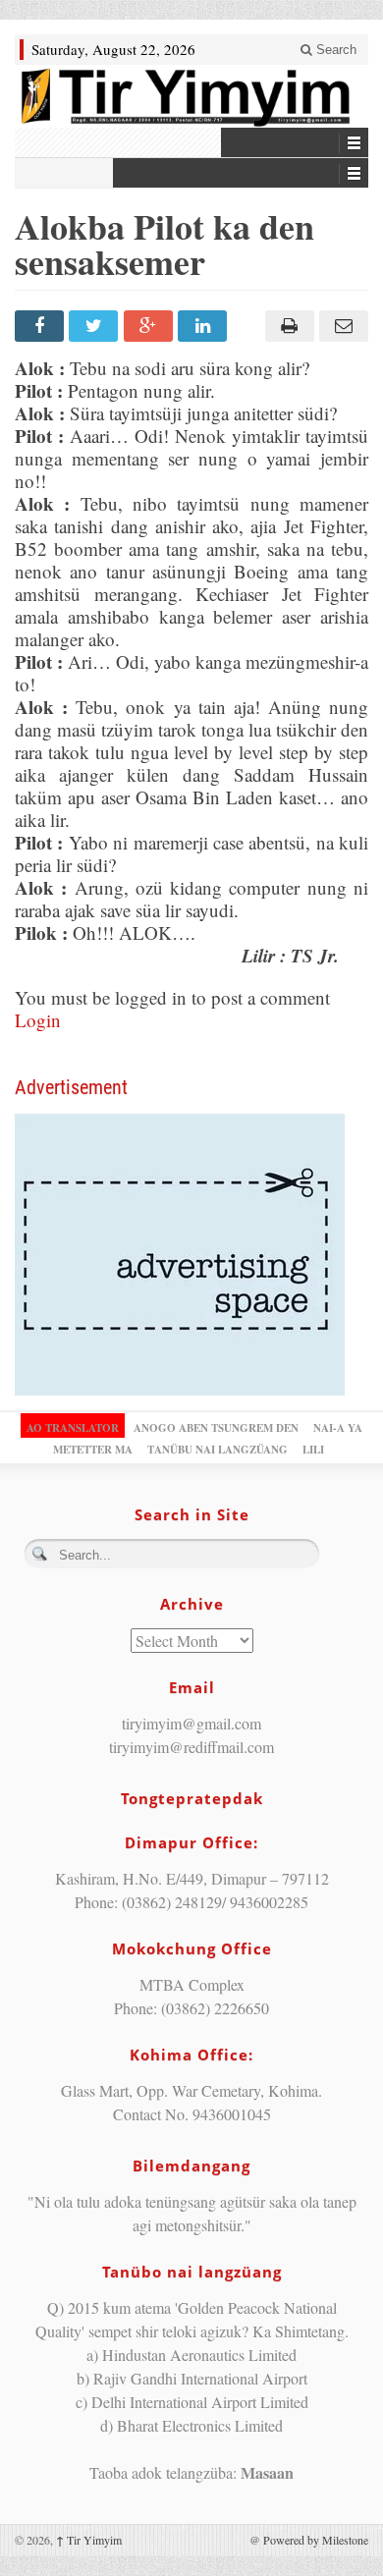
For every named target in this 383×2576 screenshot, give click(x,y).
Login (38, 1020)
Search (334, 50)
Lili (313, 1450)
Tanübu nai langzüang (218, 1450)
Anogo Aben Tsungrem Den (216, 1428)
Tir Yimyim (89, 2540)
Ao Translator (73, 1428)
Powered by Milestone (316, 2540)
